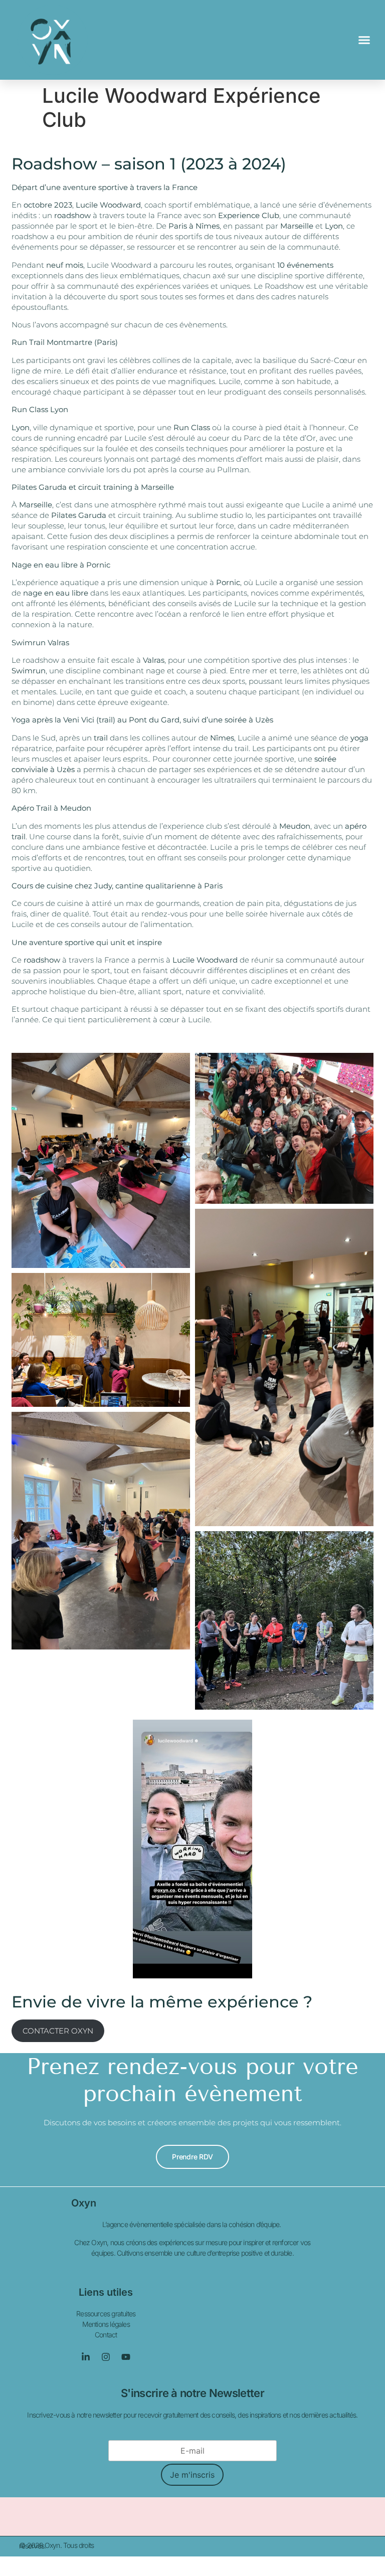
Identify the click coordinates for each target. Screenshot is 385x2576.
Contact (106, 2335)
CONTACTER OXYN (58, 2031)
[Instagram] (106, 2357)
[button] (364, 40)
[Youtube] (126, 2357)
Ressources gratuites (106, 2314)
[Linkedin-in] (86, 2357)
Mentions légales (106, 2324)
